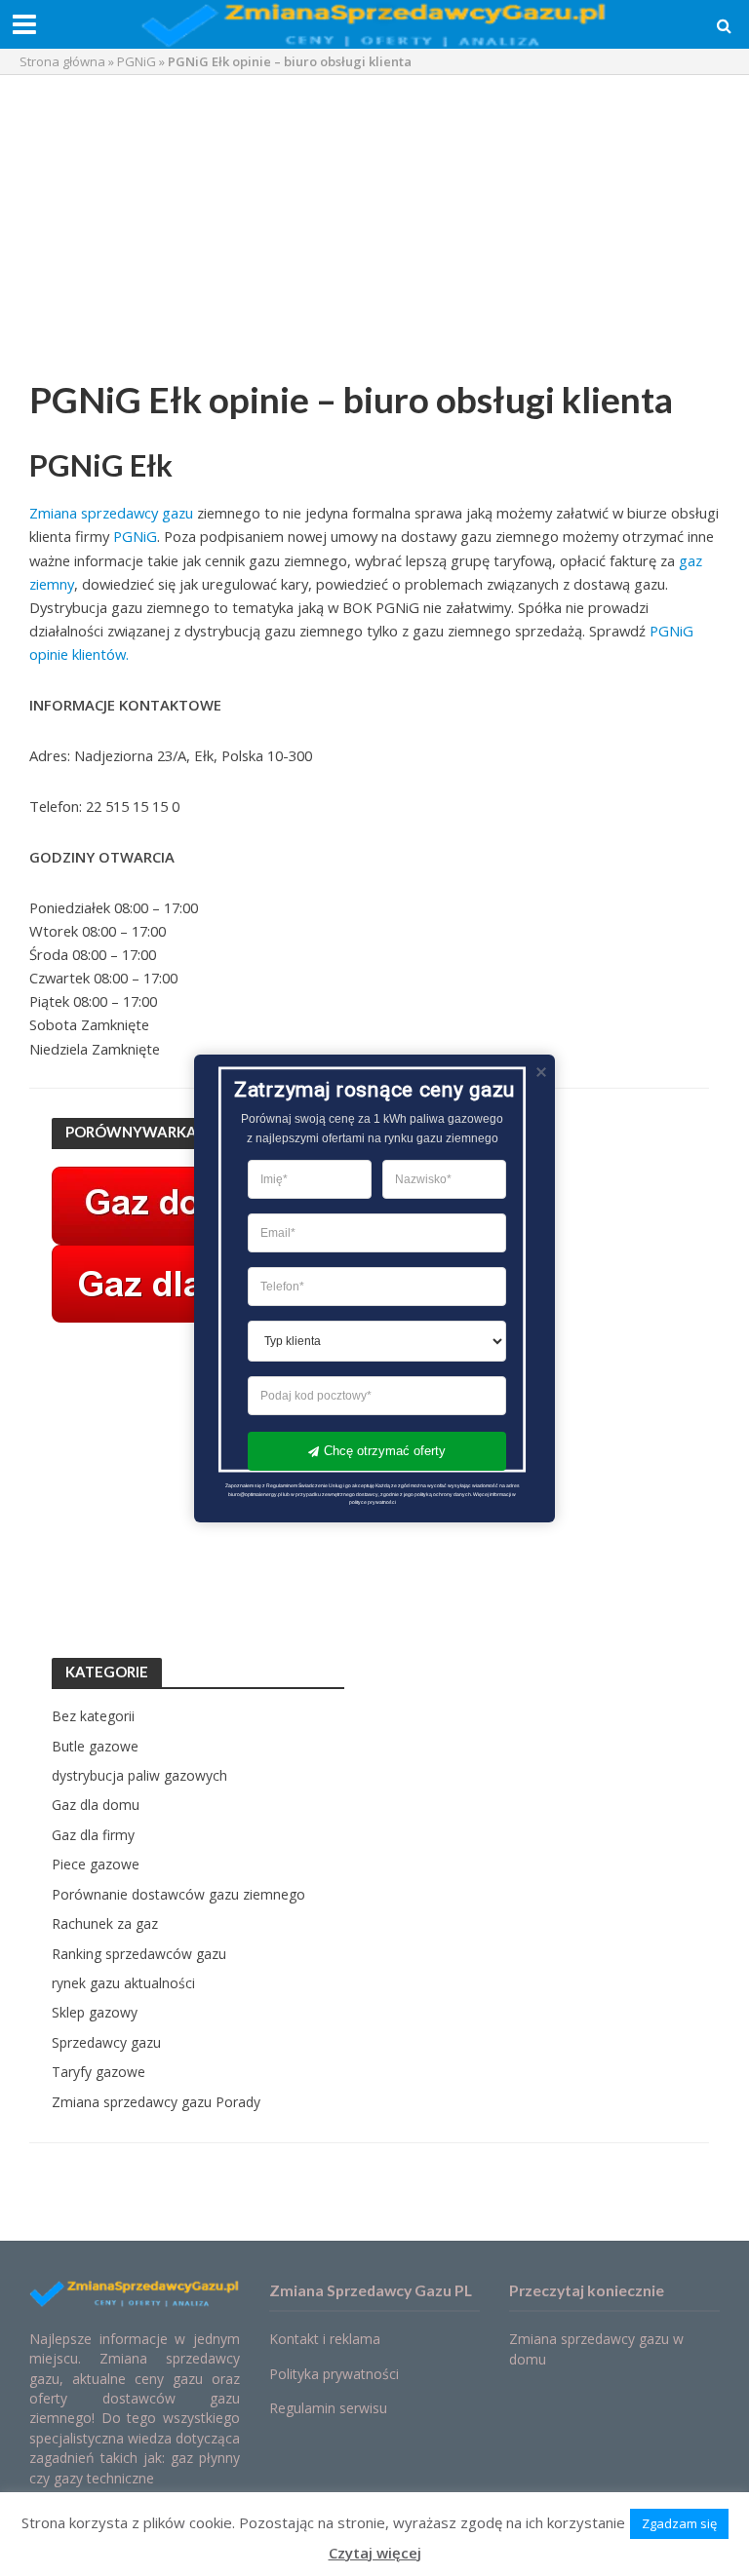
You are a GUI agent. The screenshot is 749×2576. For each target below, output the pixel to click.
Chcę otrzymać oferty (385, 1450)
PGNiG (137, 61)
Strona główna (62, 61)
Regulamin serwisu (328, 2408)
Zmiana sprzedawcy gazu (111, 513)
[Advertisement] (374, 231)
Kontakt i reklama (325, 2339)
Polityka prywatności (334, 2374)
